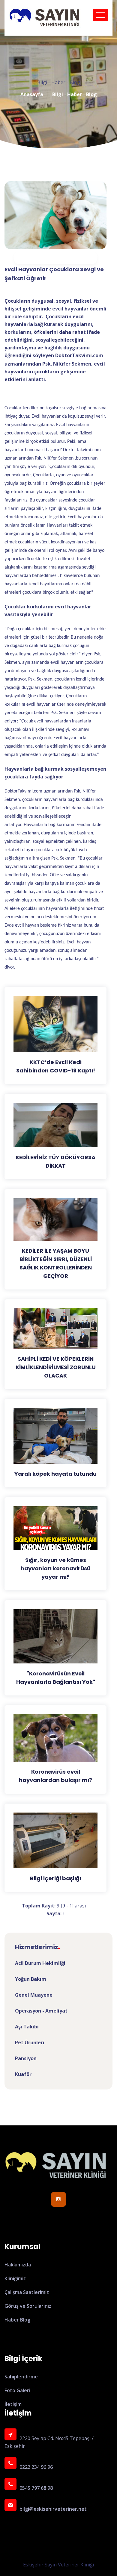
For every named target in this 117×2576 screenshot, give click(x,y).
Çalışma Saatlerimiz (27, 2292)
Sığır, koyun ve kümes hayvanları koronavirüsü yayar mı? (56, 1568)
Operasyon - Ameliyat (41, 2011)
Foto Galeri (17, 2390)
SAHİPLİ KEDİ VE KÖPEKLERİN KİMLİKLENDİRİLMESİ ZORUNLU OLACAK (56, 1367)
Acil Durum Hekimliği (40, 1963)
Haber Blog (17, 2320)
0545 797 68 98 (36, 2488)
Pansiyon (26, 2058)
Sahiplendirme (21, 2377)
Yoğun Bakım (31, 1979)
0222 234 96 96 (36, 2467)
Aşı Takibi (27, 2027)
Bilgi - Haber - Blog (75, 94)
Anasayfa (32, 94)
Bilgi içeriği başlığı (55, 1878)
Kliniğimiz (15, 2278)
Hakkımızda (18, 2265)
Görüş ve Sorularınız (28, 2306)
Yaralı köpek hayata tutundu (55, 1474)
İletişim (13, 2404)
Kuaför (23, 2074)
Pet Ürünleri (30, 2042)
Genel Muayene (34, 1995)
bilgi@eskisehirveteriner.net (53, 2509)
